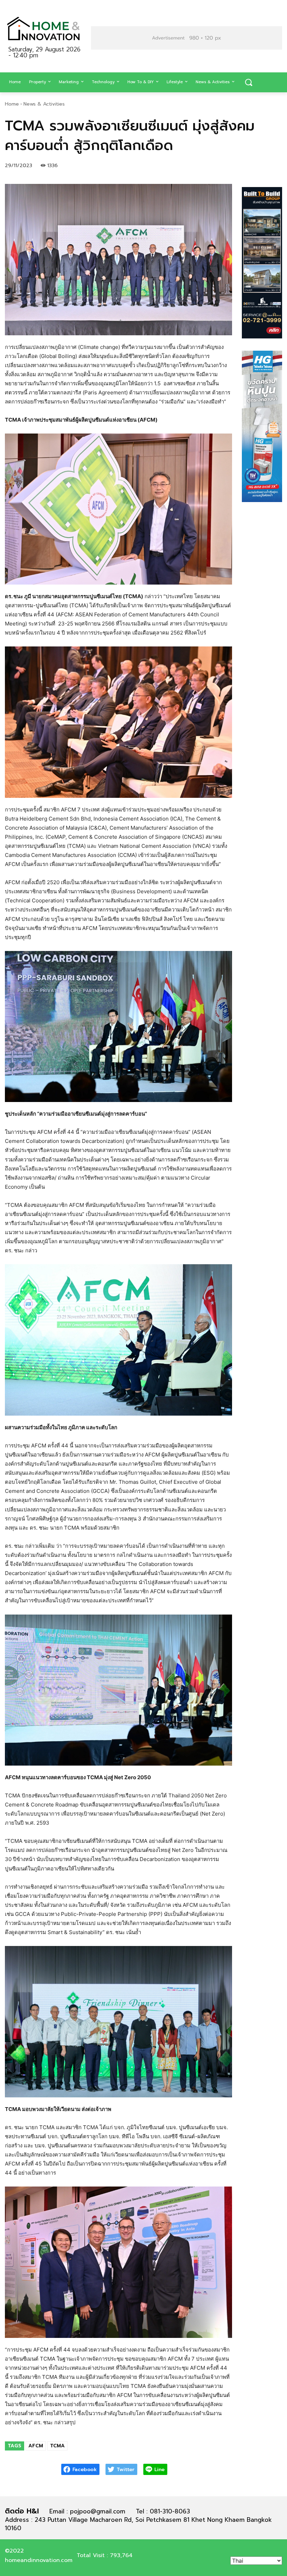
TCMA (57, 2446)
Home (12, 104)
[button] (248, 83)
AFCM (36, 2446)
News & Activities (44, 104)
